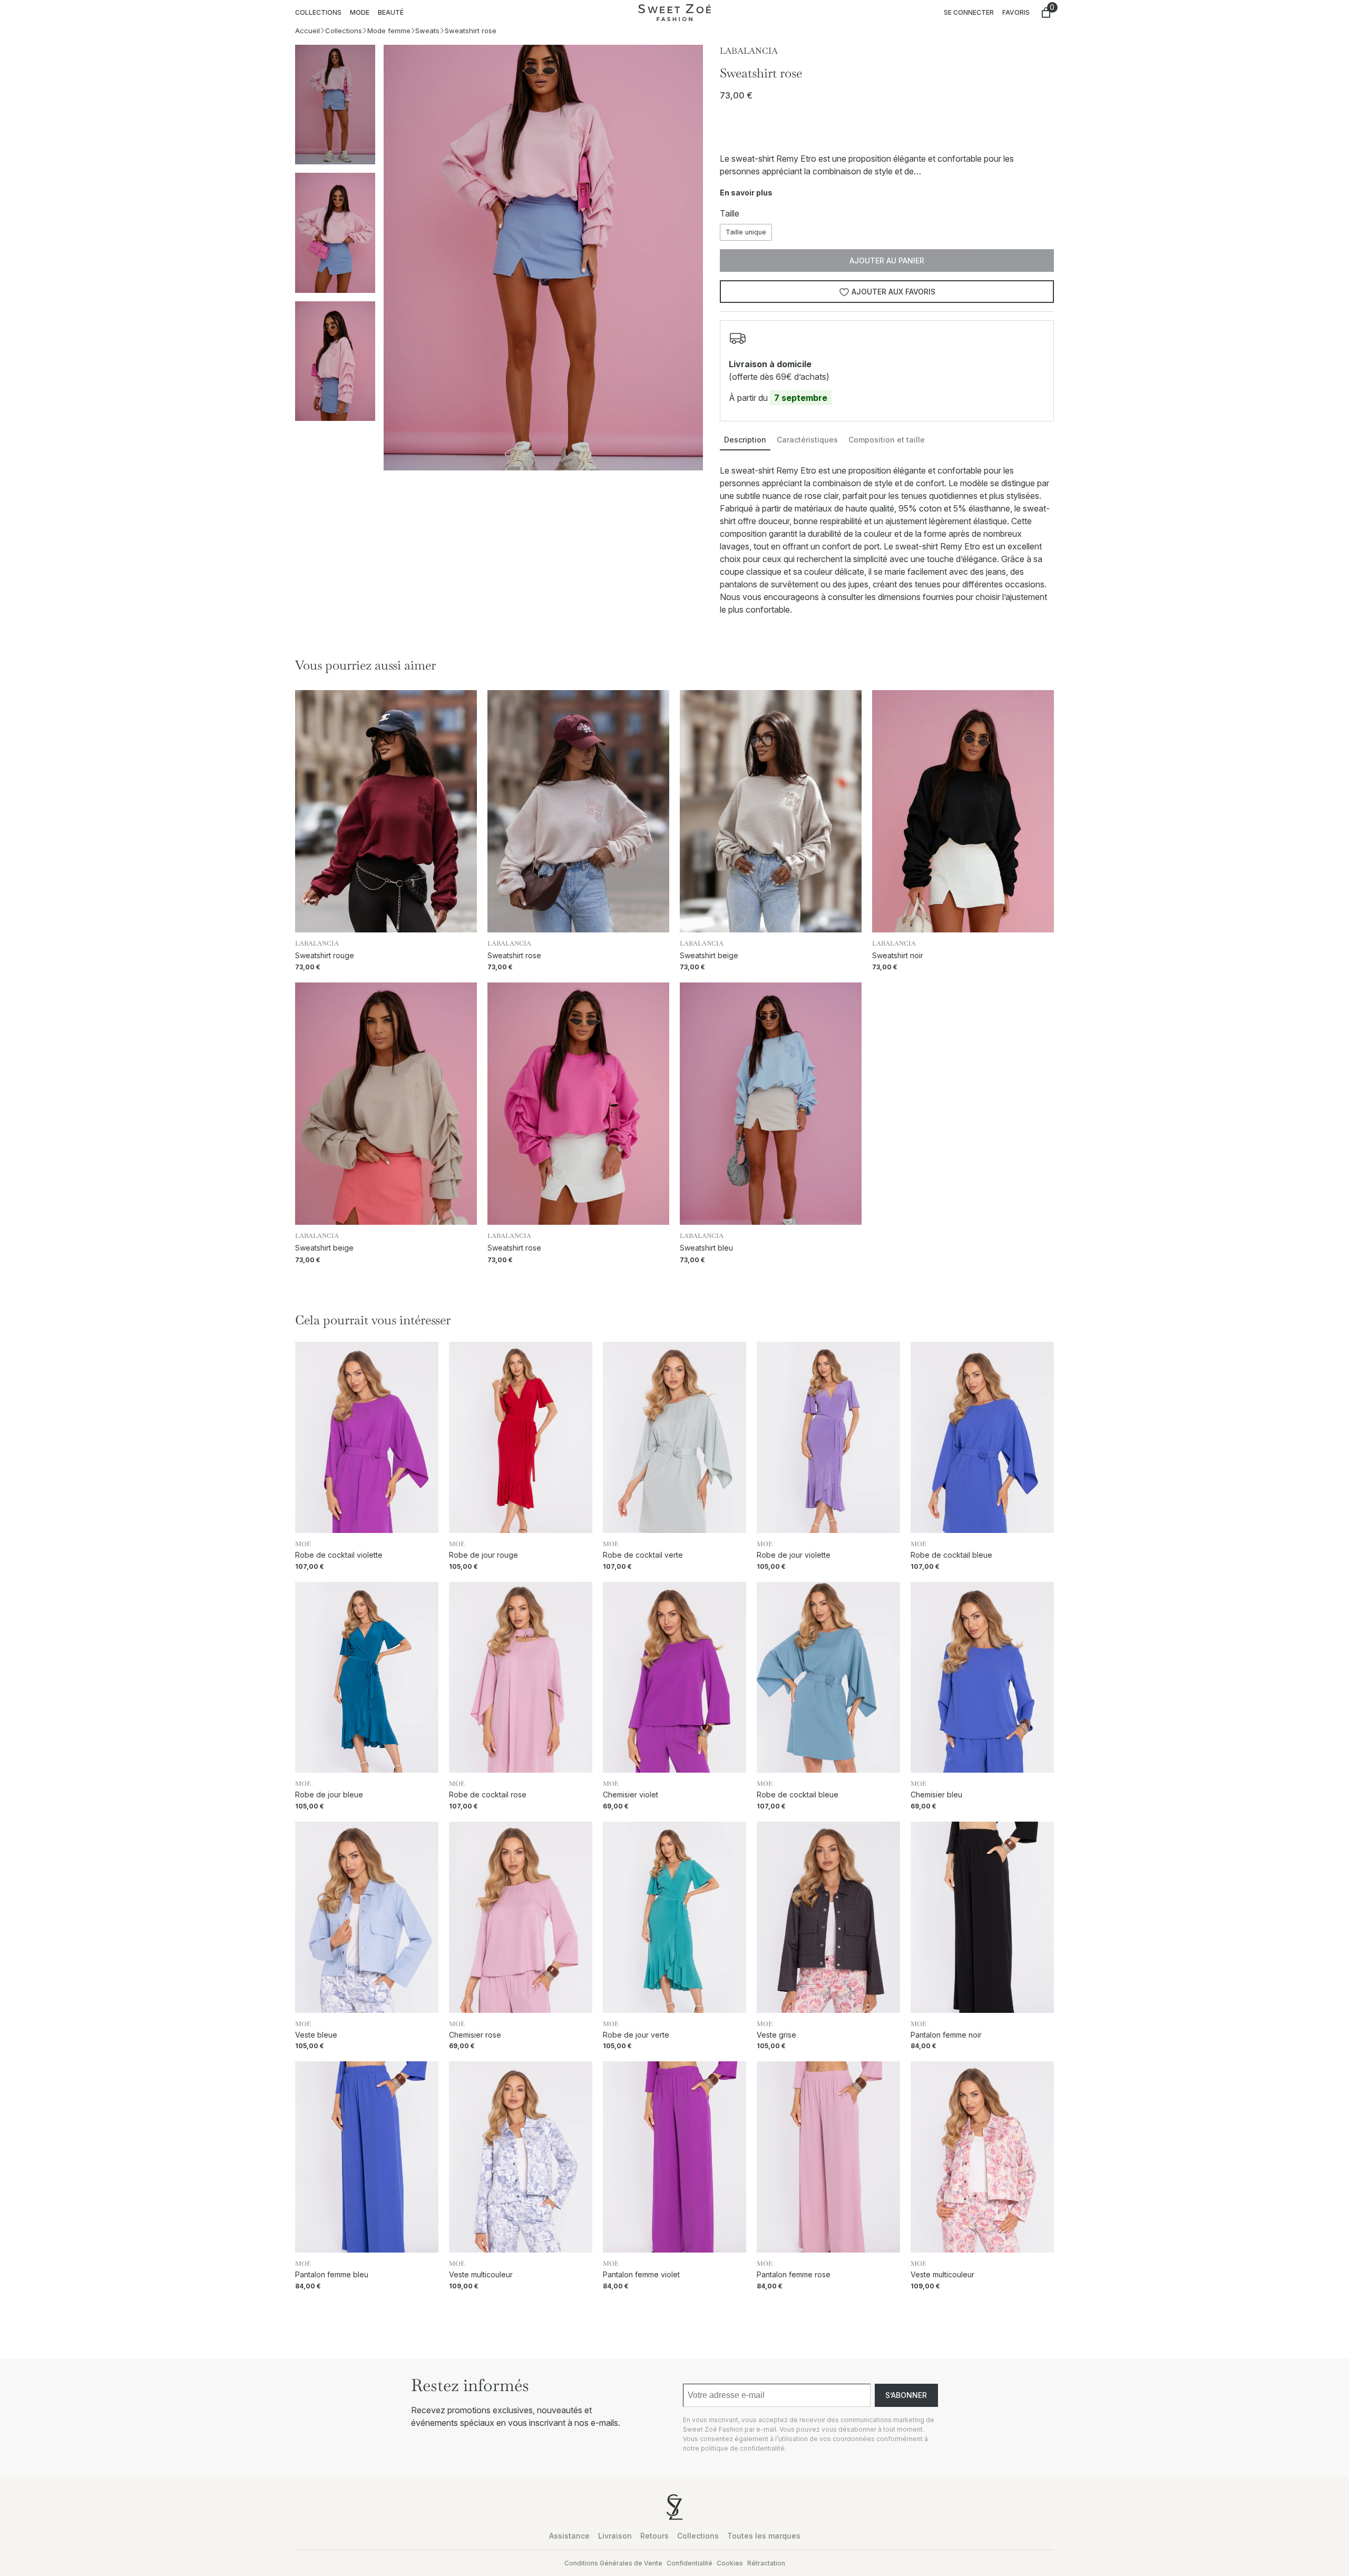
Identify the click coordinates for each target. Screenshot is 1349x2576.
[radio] (746, 232)
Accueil (307, 31)
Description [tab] (745, 440)
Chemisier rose (475, 2035)
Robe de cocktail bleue (951, 1555)
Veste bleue (316, 2035)
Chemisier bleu (936, 1795)
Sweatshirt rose (514, 955)
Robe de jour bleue (329, 1795)
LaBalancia (749, 51)
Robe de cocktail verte (643, 1555)
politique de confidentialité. (744, 2448)
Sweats (427, 31)
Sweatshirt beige (709, 955)
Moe (303, 1544)
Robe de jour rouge (483, 1555)
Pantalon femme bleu (332, 2275)
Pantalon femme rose (794, 2275)
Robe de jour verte (636, 2035)
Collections (344, 31)
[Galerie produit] (544, 258)
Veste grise (776, 2035)
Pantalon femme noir (946, 2035)
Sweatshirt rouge (325, 955)
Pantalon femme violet (641, 2275)
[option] (335, 233)
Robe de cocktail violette (339, 1555)
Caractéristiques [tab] (807, 440)
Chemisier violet (630, 1795)
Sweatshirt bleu (706, 1248)
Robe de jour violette (794, 1555)
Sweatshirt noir (898, 955)
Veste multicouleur (481, 2275)
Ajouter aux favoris (893, 292)
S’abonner (906, 2395)
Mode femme (389, 31)
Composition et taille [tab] (887, 440)
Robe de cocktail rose (488, 1795)
